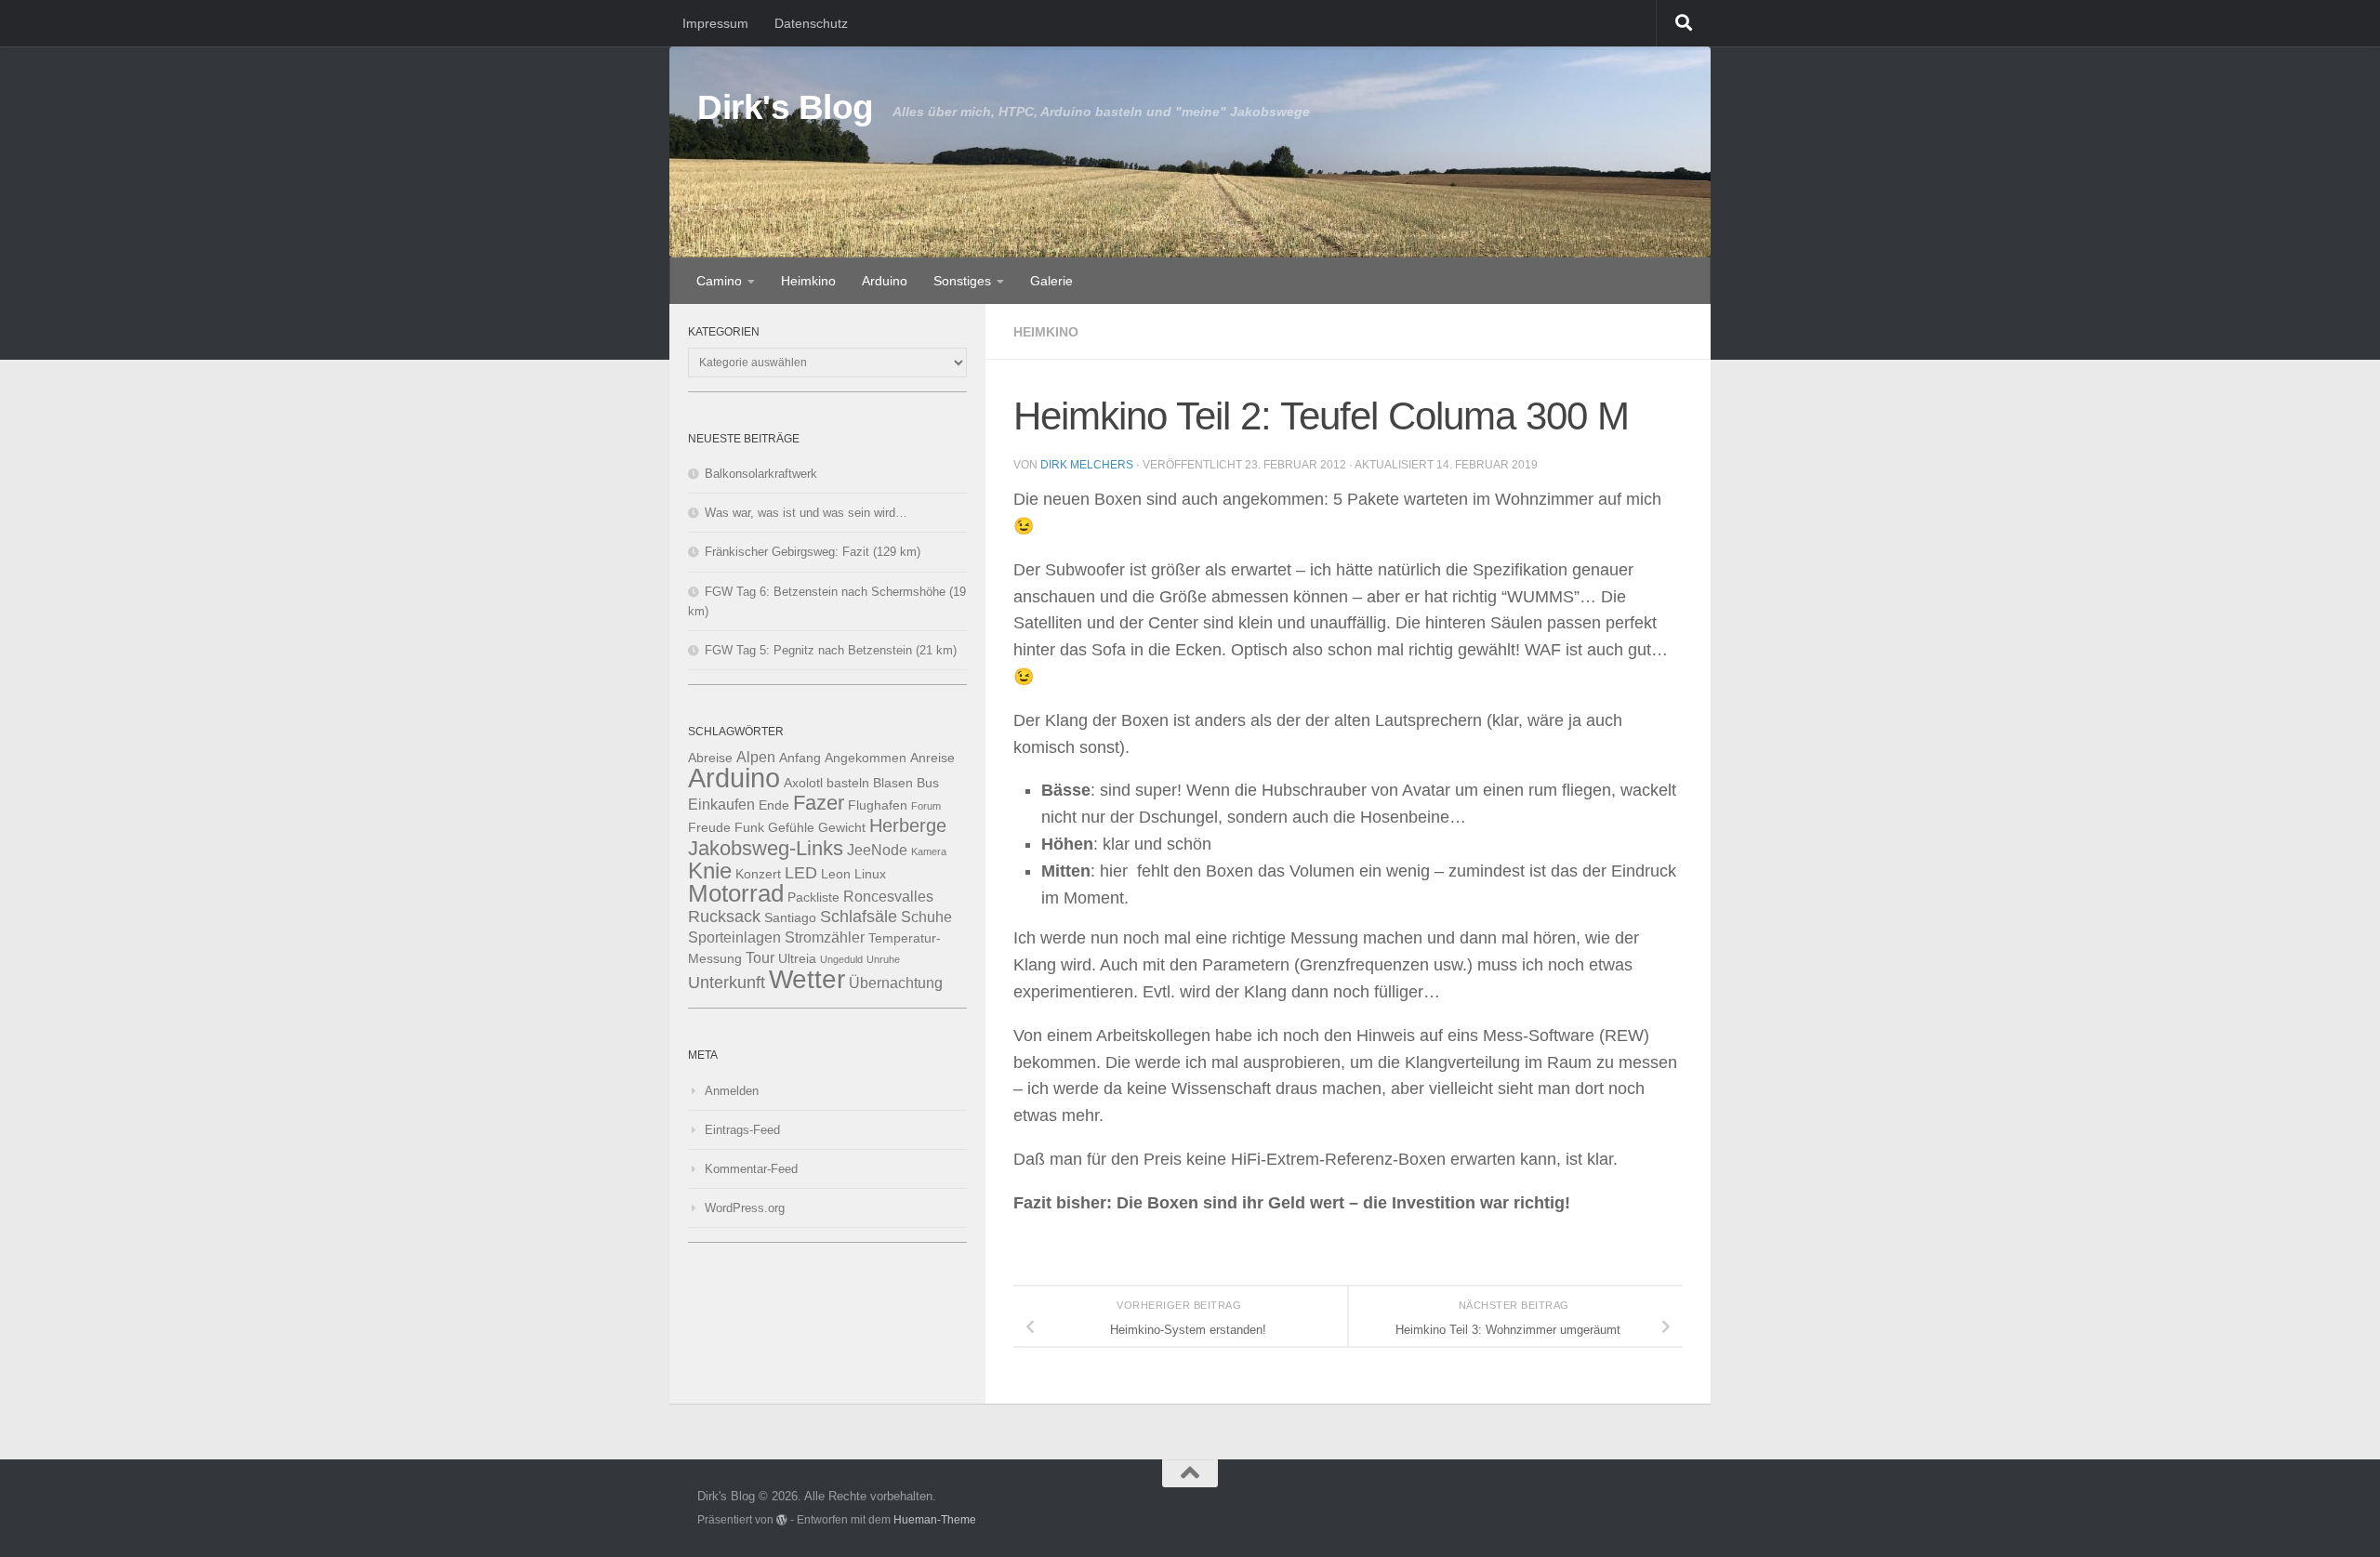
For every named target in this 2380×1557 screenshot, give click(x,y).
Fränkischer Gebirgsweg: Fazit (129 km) (813, 552)
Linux (870, 874)
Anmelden (732, 1091)
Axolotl (803, 783)
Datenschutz (811, 23)
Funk (749, 828)
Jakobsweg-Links (766, 848)
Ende (774, 805)
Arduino (885, 281)
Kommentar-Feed (751, 1169)
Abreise (710, 758)
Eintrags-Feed (742, 1130)
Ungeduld (841, 959)
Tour (760, 957)
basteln (848, 783)
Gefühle (791, 828)
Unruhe (883, 959)
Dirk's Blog (786, 107)
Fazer (819, 803)
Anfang (800, 758)
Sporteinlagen (734, 937)
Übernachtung (896, 983)
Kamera (929, 851)
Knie (710, 871)
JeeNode (877, 850)
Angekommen (866, 758)
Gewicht (842, 828)
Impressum (715, 23)
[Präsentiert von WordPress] (782, 1520)
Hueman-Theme (935, 1519)
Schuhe (926, 917)
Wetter (807, 979)
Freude (709, 828)
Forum (926, 806)
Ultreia (797, 959)
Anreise (932, 758)
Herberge (908, 825)
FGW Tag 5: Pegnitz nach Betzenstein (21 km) (831, 650)
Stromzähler (825, 937)
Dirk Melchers (1087, 465)
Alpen (756, 757)
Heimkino (808, 281)
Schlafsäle (859, 917)
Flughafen (878, 805)
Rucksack (724, 917)
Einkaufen (721, 804)
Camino (719, 281)
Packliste (813, 897)
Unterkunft (727, 983)
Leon (836, 874)
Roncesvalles (888, 896)
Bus (928, 783)
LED (801, 873)
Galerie (1051, 281)
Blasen (893, 783)
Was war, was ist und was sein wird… (806, 513)
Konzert (758, 874)
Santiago (790, 918)
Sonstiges (962, 281)
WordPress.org (745, 1208)
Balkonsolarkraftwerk (761, 474)
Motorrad (736, 893)
